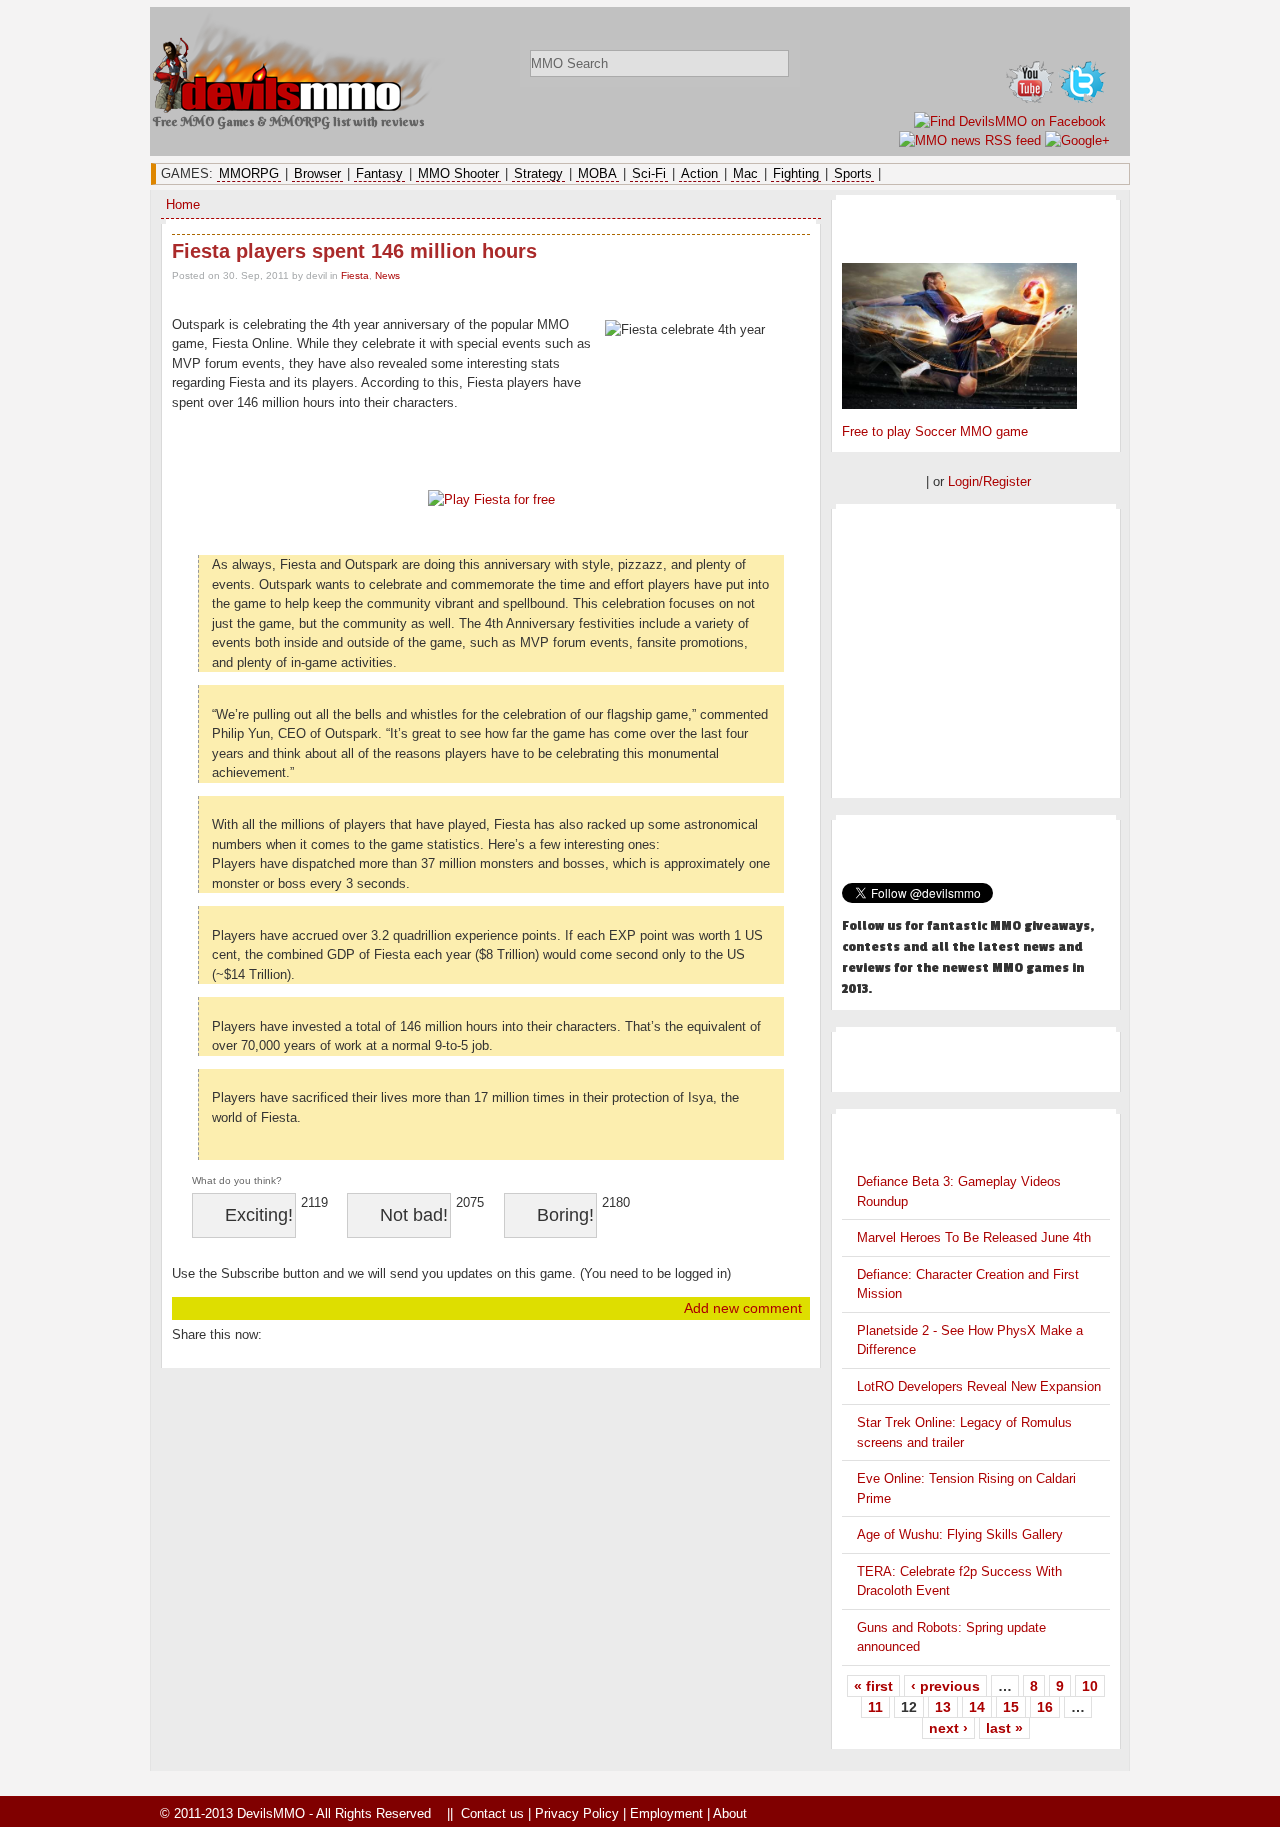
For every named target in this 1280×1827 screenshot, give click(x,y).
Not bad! (414, 1215)
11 (875, 1707)
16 (1045, 1707)
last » (1004, 1728)
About (730, 1813)
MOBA (597, 173)
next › (948, 1728)
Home (183, 204)
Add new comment (743, 1308)
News (387, 275)
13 (943, 1707)
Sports (853, 173)
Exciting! (259, 1215)
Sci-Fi (649, 173)
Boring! (565, 1215)
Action (699, 173)
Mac (745, 173)
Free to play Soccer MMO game (935, 431)
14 (977, 1707)
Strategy (538, 173)
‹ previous (945, 1686)
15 (1011, 1707)
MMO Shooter (458, 173)
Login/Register (989, 481)
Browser (317, 173)
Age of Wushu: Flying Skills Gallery (960, 1534)
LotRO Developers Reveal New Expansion (979, 1386)
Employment (666, 1813)
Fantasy (379, 173)
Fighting (796, 173)
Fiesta (355, 275)
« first (873, 1686)
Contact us (492, 1813)
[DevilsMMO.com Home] (300, 108)
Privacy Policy (577, 1813)
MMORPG (249, 173)
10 (1090, 1686)
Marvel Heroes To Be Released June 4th (974, 1237)
